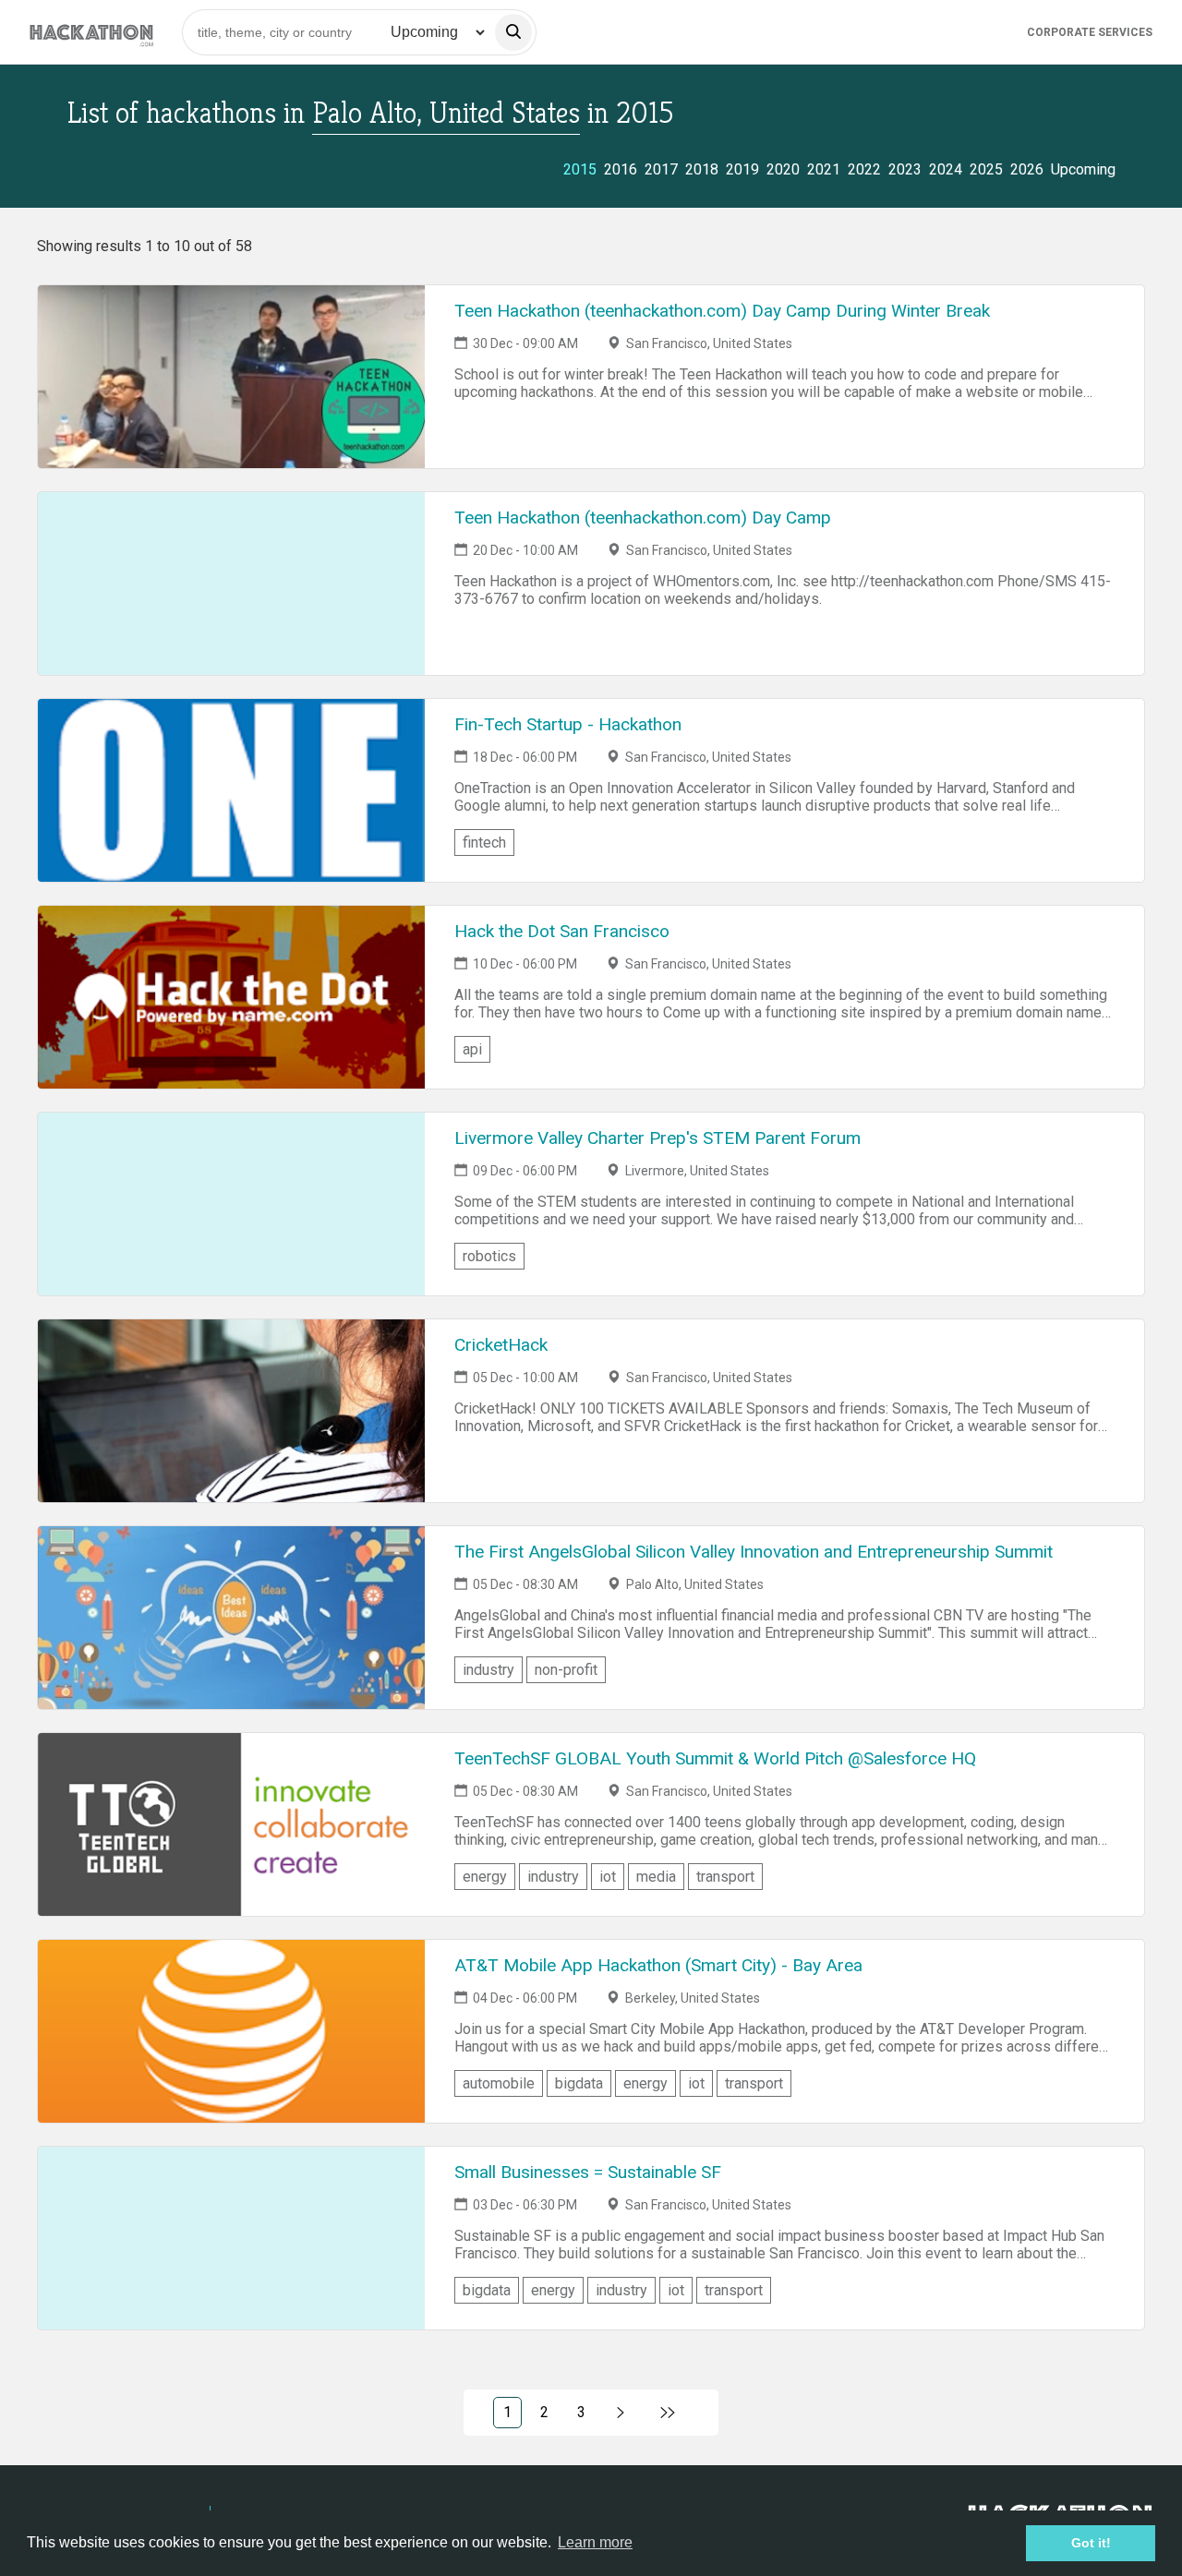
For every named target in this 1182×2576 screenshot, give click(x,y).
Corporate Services (1090, 32)
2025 (986, 169)
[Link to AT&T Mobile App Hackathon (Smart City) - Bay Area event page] (231, 2031)
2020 (783, 169)
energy (485, 1877)
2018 (702, 169)
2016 (621, 169)
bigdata (579, 2083)
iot (608, 1877)
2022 (864, 169)
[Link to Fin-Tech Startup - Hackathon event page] (231, 790)
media (656, 1877)
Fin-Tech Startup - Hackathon (568, 724)
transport (725, 1877)
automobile (499, 2083)
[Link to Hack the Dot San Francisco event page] (231, 997)
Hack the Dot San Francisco (562, 931)
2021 (824, 169)
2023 (905, 169)
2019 (742, 169)
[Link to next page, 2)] (621, 2413)
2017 (661, 169)
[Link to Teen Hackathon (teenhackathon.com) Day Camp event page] (231, 584)
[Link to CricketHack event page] (231, 1411)
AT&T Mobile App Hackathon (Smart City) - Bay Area (658, 1965)
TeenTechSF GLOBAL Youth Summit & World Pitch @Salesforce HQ (715, 1758)
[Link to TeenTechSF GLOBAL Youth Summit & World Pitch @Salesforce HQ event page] (231, 1824)
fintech (484, 843)
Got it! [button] (1091, 2543)
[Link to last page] (668, 2413)
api (472, 1049)
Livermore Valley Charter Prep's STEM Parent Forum (657, 1138)
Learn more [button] (595, 2542)
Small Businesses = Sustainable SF (588, 2172)
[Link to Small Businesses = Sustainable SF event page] (231, 2238)
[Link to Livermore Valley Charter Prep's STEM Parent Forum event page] (231, 1204)
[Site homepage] (91, 32)
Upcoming (1083, 169)
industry (488, 1670)
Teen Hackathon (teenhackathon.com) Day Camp (643, 518)
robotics (489, 1256)
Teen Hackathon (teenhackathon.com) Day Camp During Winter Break (722, 311)
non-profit (566, 1670)
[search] (513, 32)
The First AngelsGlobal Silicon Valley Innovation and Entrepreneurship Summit (754, 1552)
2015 (580, 169)
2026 (1027, 169)
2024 (946, 169)
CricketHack (501, 1345)
